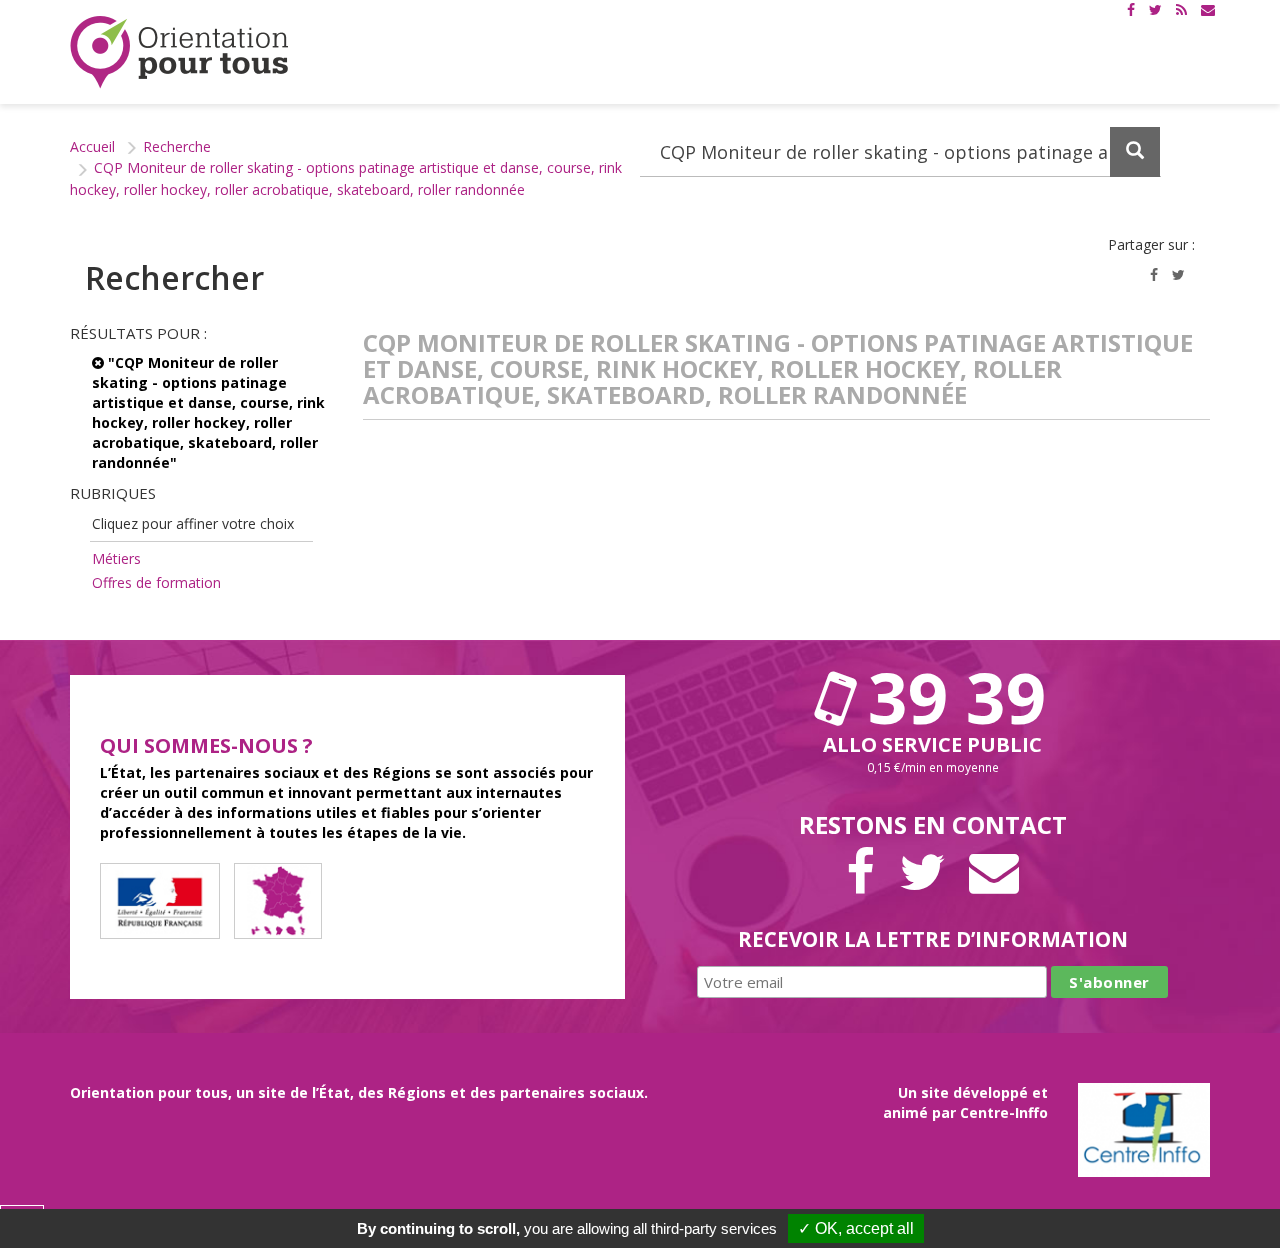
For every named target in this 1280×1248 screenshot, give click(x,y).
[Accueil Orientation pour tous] (180, 52)
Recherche (177, 146)
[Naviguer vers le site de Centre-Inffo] (1144, 1127)
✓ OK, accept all (856, 1228)
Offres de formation (156, 582)
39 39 (948, 697)
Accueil (92, 146)
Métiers (116, 558)
